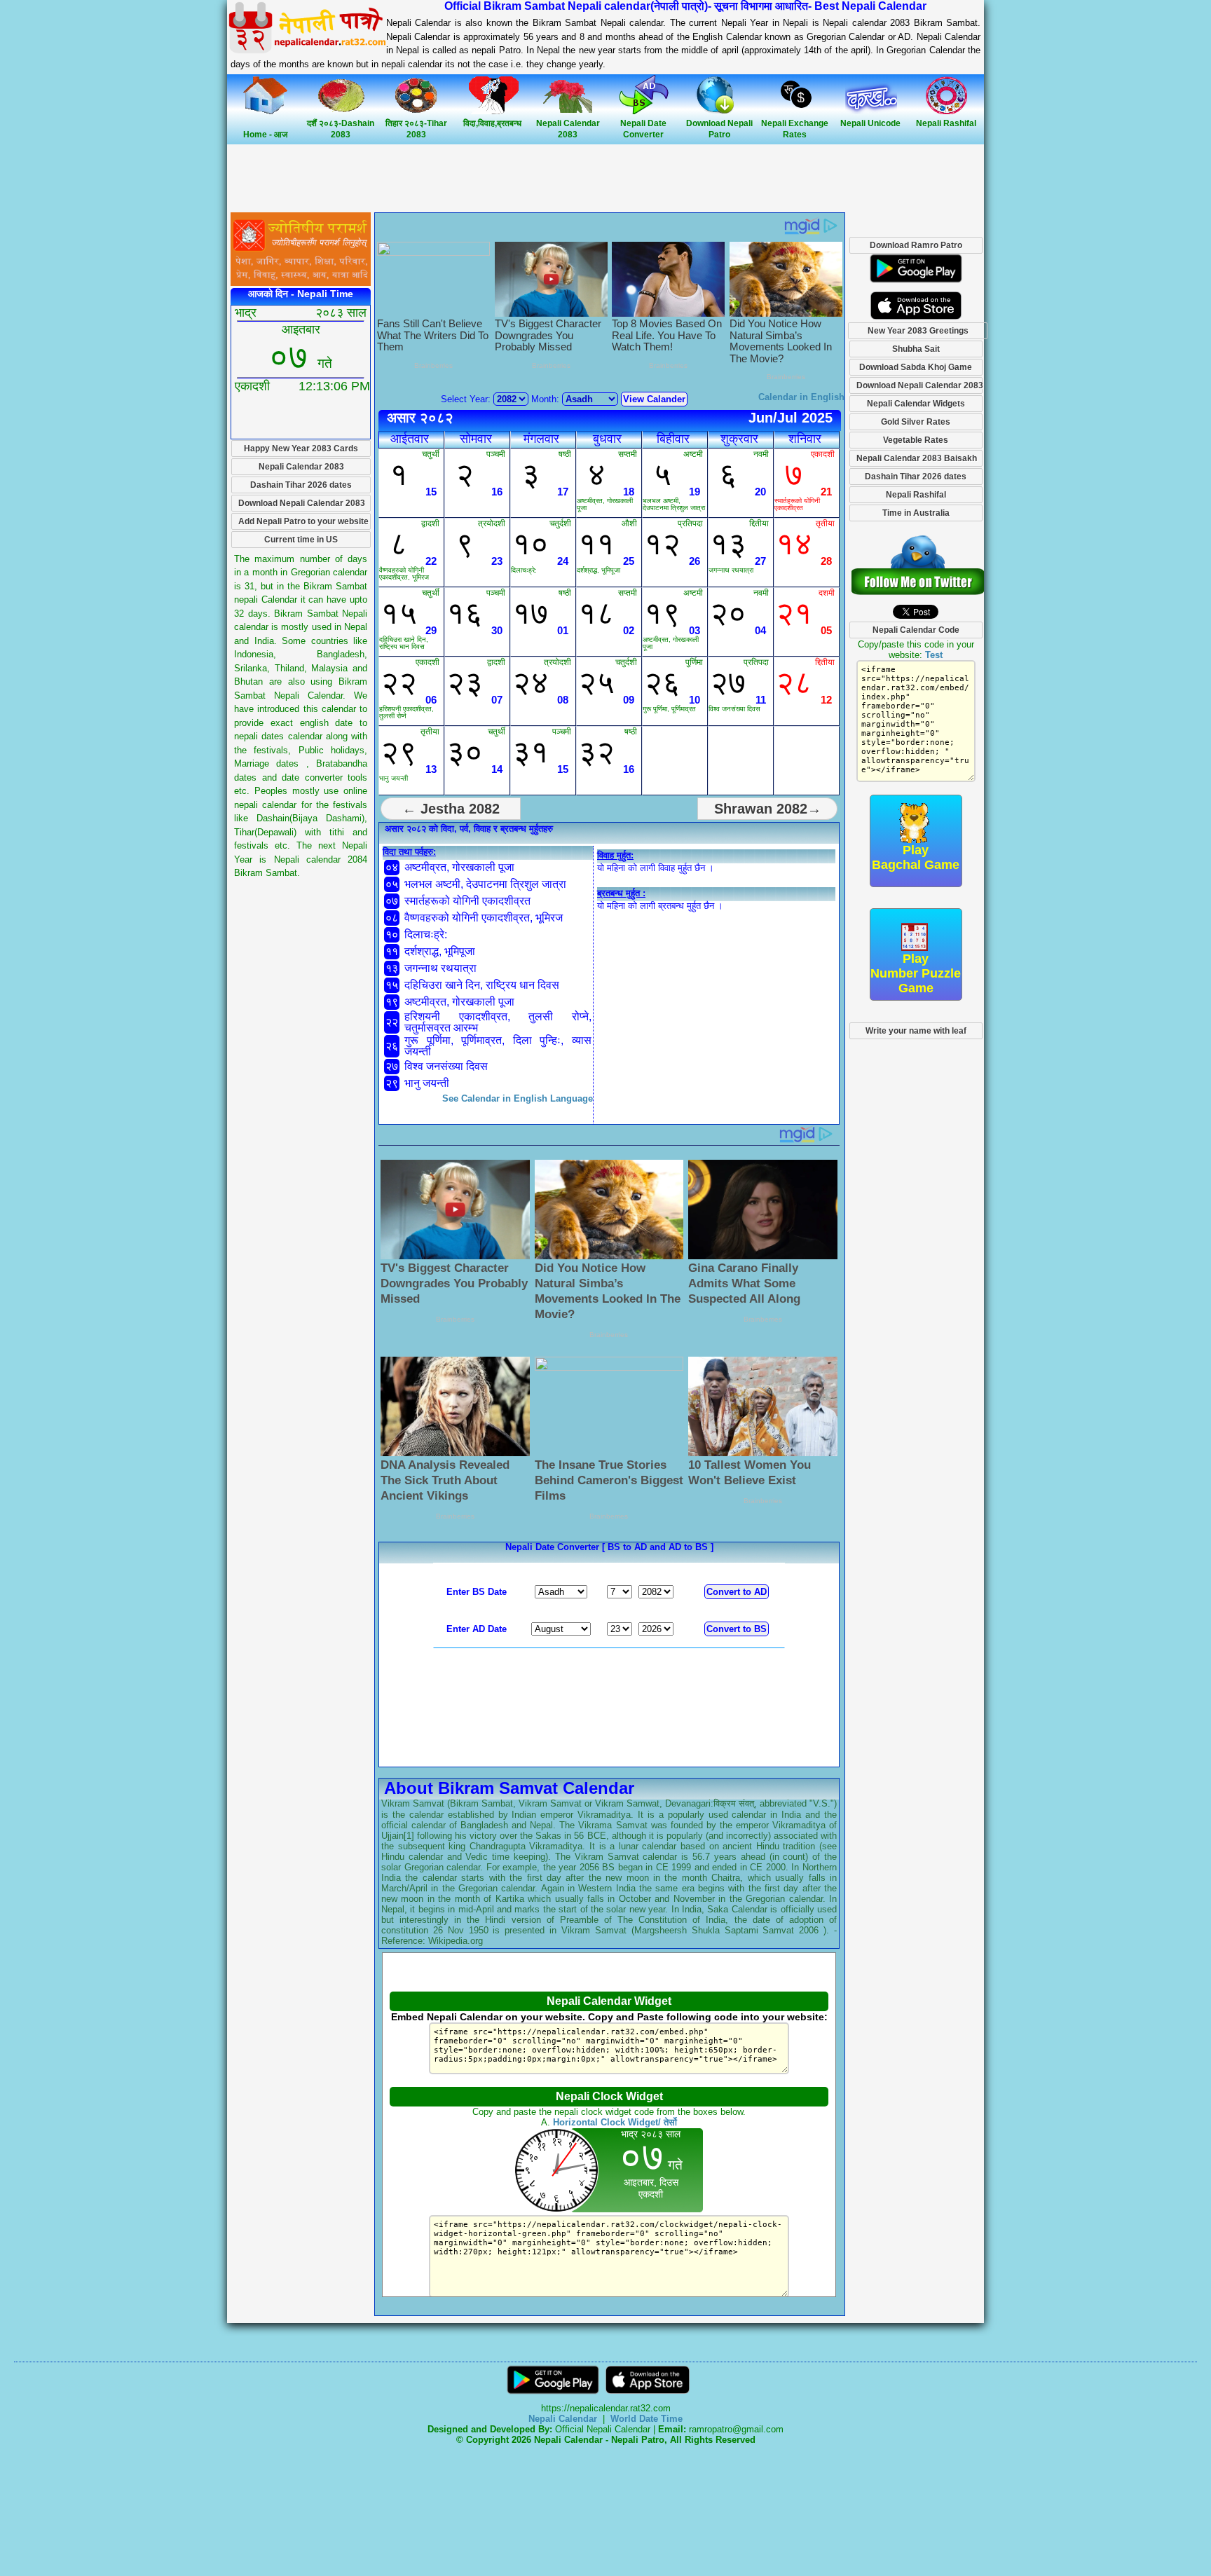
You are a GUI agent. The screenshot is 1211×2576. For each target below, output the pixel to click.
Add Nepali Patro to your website (303, 521)
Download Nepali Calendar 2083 (302, 503)
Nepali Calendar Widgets (916, 404)
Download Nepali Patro (719, 129)
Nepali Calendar (563, 2419)
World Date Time (646, 2419)
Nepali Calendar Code (916, 630)
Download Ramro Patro (916, 245)
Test (934, 655)
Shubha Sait (916, 349)
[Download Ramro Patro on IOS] (916, 316)
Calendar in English (801, 397)
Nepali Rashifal (916, 495)
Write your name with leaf (916, 1031)
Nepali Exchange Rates (795, 129)
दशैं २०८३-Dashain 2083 (341, 129)
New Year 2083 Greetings (918, 331)
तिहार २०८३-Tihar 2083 (416, 129)
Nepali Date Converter (643, 129)
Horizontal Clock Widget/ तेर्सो (615, 2122)
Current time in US (301, 540)
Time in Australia (916, 513)
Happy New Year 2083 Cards (301, 448)
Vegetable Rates (916, 440)
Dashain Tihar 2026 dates (301, 485)
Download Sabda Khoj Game (916, 367)
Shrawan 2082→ (768, 809)
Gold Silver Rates (916, 422)
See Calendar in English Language (518, 1098)
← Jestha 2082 (451, 809)
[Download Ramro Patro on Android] (916, 286)
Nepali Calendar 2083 (568, 129)
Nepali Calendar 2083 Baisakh (917, 458)
